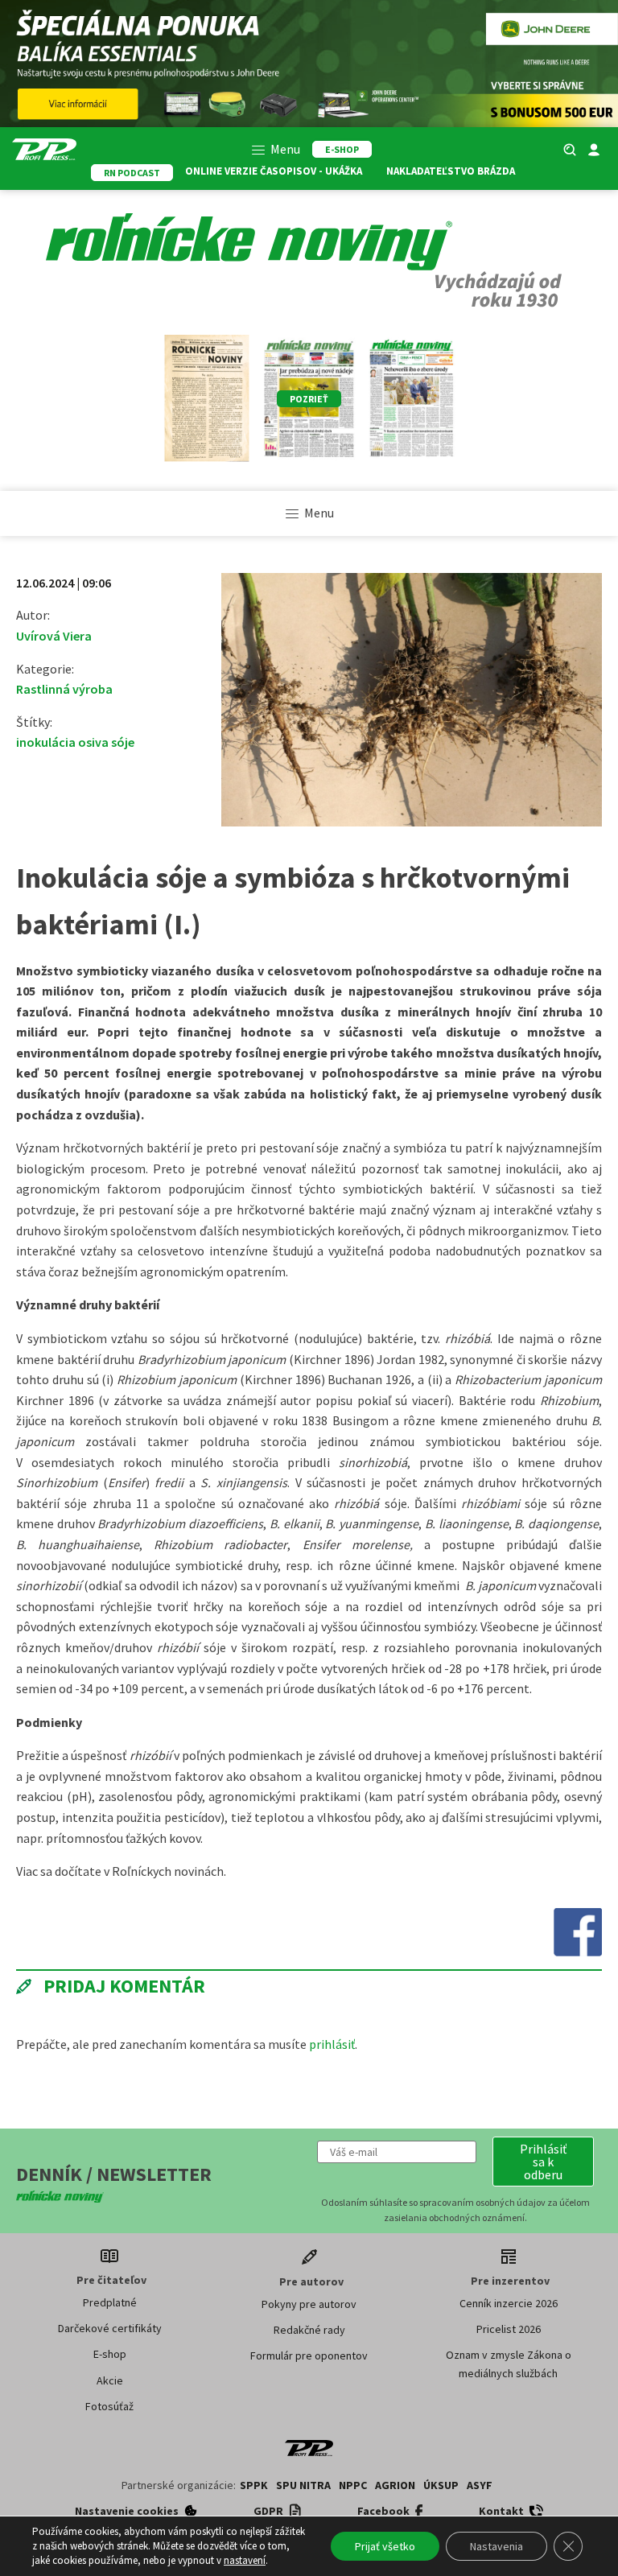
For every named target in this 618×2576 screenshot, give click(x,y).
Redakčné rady (309, 2330)
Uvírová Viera (54, 636)
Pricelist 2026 (509, 2329)
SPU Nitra (303, 2485)
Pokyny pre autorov (309, 2304)
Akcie (110, 2380)
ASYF (480, 2485)
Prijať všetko (385, 2546)
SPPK (254, 2485)
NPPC (353, 2485)
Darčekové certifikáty (110, 2328)
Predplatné (110, 2302)
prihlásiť (332, 2044)
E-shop (110, 2354)
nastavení (245, 2560)
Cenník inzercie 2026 (509, 2303)
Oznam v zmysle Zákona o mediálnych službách (509, 2364)
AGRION (395, 2485)
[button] (543, 2162)
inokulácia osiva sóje (75, 742)
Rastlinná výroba (64, 689)
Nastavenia (496, 2546)
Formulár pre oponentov (309, 2355)
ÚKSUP (441, 2485)
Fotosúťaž (109, 2406)
